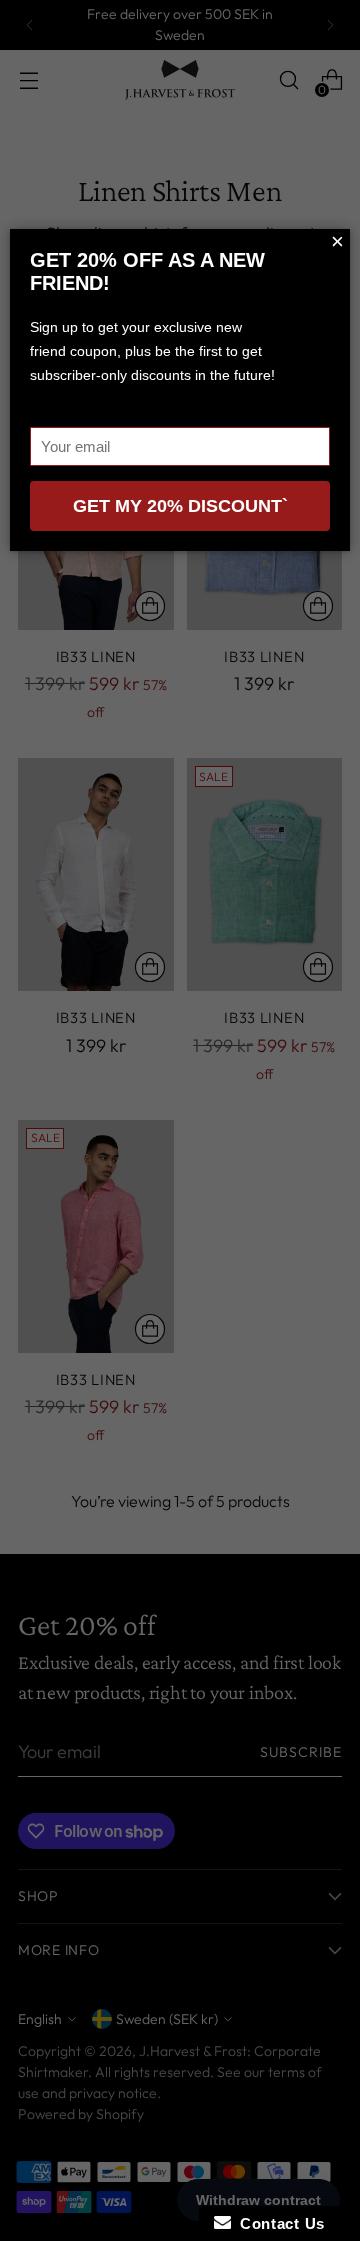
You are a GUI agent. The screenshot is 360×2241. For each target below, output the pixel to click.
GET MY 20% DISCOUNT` (180, 506)
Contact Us (278, 2223)
